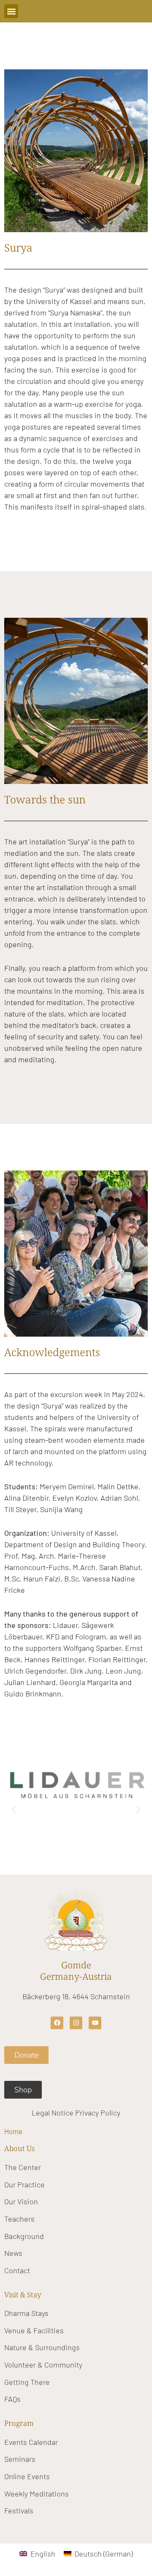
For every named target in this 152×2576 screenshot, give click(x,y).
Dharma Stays (26, 2313)
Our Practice (24, 2184)
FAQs (12, 2399)
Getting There (27, 2382)
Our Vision (21, 2201)
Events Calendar (31, 2442)
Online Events (27, 2476)
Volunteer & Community (43, 2365)
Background (24, 2236)
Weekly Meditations (37, 2494)
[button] (11, 11)
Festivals (19, 2510)
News (13, 2253)
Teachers (19, 2219)
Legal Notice (53, 2113)
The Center (23, 2167)
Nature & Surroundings (42, 2347)
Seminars (20, 2459)
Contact (17, 2270)
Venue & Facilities (34, 2330)
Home (13, 2131)
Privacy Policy (98, 2113)
